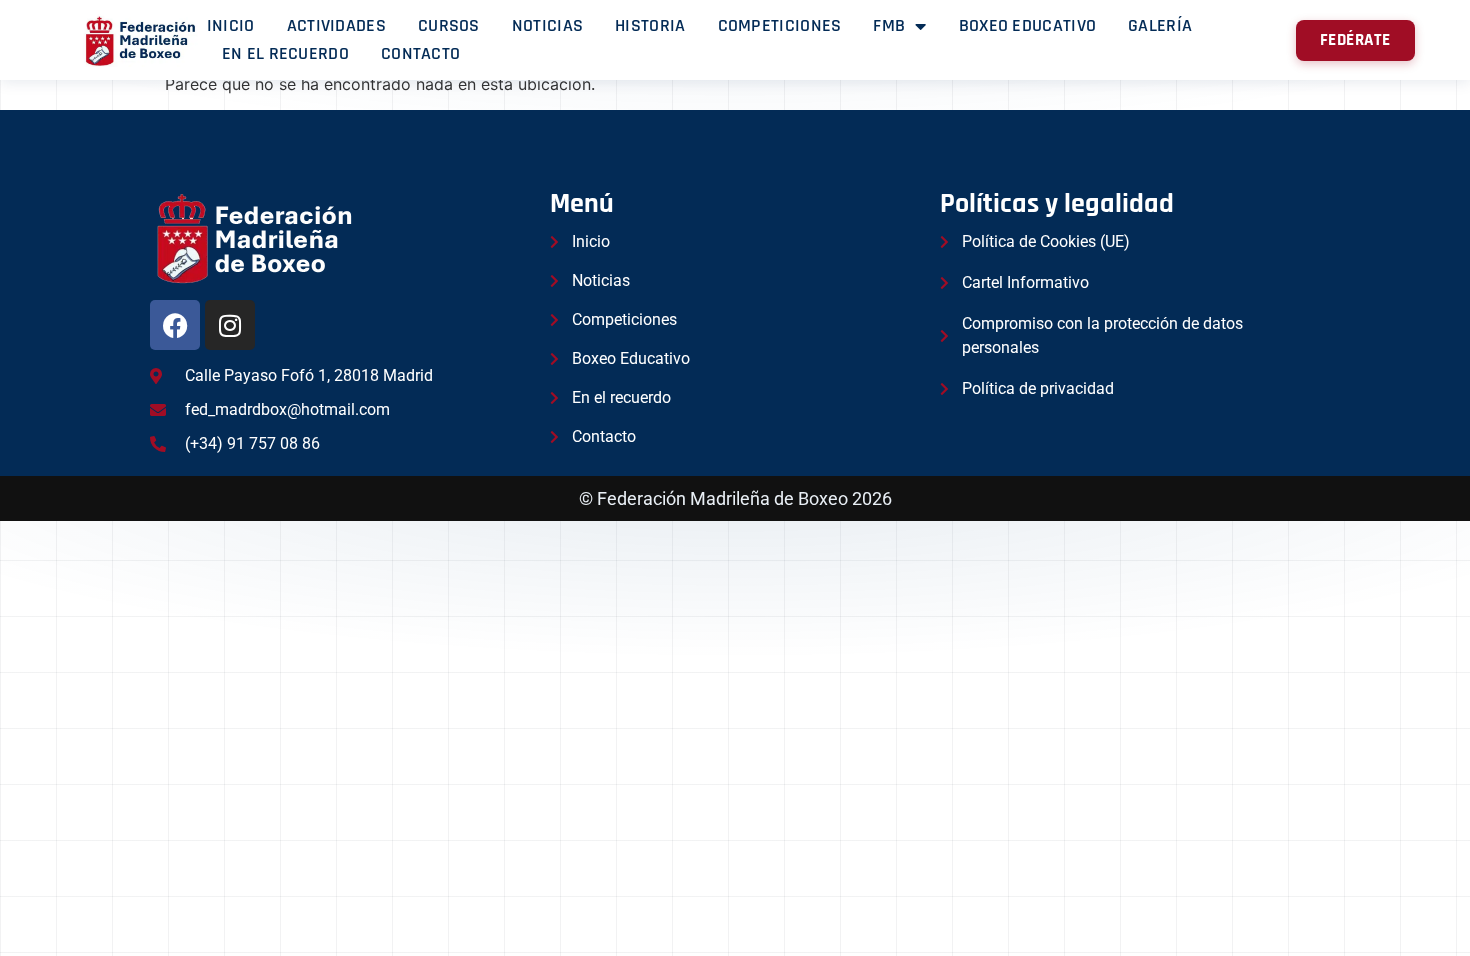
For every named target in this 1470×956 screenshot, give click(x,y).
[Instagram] (230, 325)
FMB (889, 25)
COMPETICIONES (780, 25)
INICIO (231, 25)
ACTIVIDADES (336, 25)
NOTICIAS (547, 25)
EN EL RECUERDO (285, 53)
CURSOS (449, 25)
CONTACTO (420, 53)
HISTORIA (650, 25)
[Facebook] (175, 325)
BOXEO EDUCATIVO (1028, 25)
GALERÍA (1160, 25)
